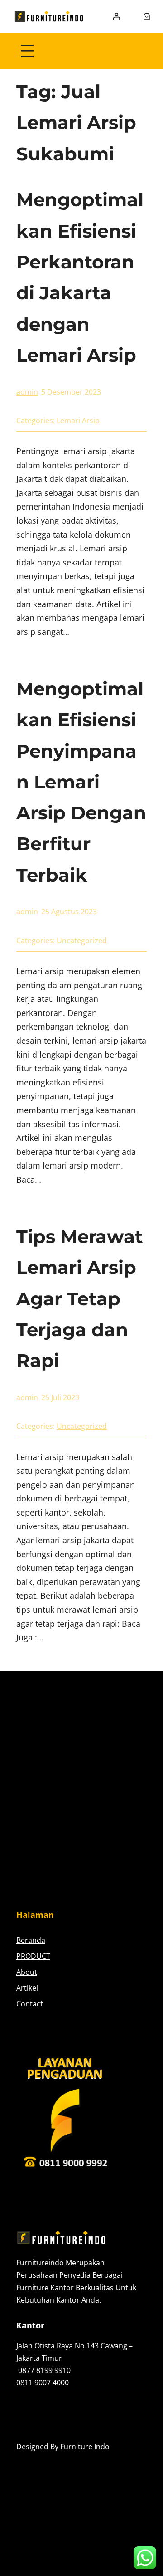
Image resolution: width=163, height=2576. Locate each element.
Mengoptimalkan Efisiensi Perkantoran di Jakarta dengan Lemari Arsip (80, 277)
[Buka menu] (27, 51)
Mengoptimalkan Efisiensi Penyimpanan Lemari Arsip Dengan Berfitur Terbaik (81, 782)
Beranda (31, 1940)
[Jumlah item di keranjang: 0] (147, 16)
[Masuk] (116, 16)
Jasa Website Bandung (54, 2459)
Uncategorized (82, 941)
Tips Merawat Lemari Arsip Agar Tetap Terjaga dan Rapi (79, 1298)
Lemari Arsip (78, 421)
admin (27, 392)
